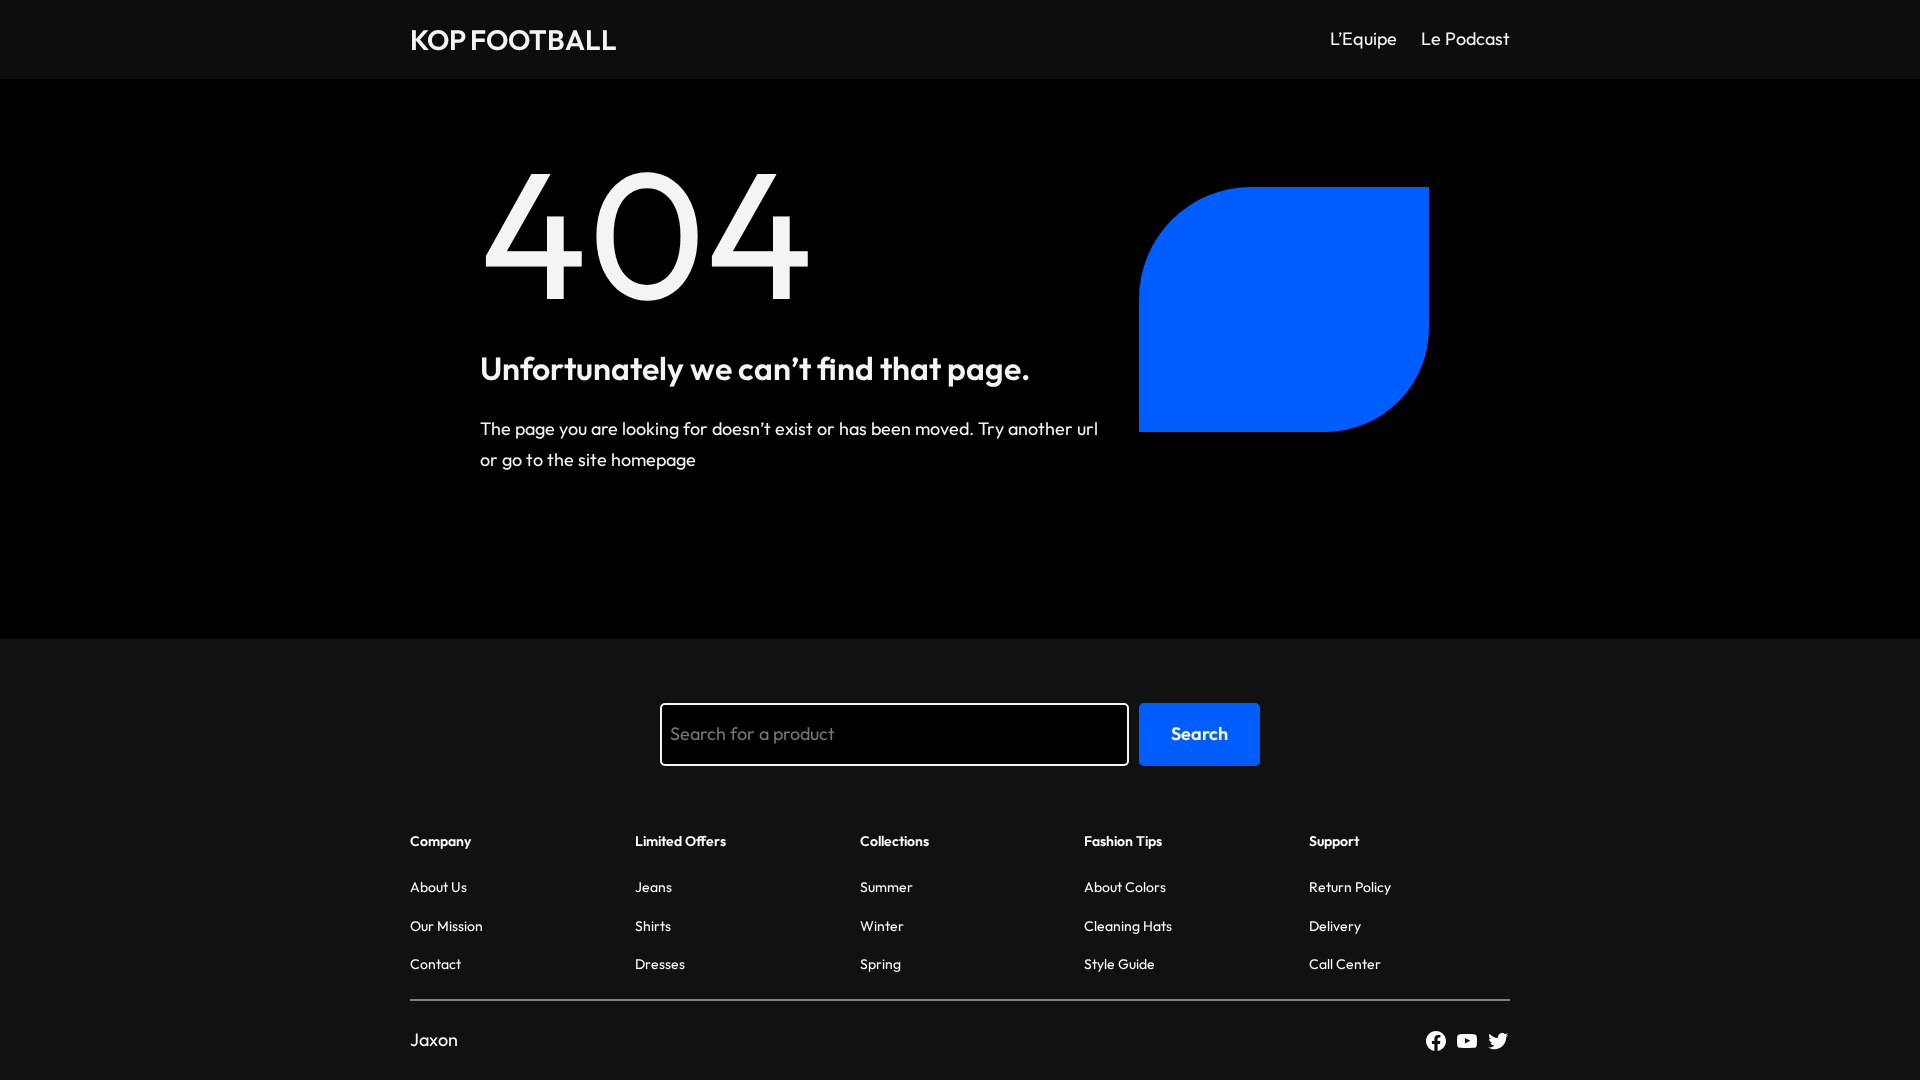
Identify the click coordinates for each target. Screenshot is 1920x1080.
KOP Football (513, 39)
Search (1199, 733)
